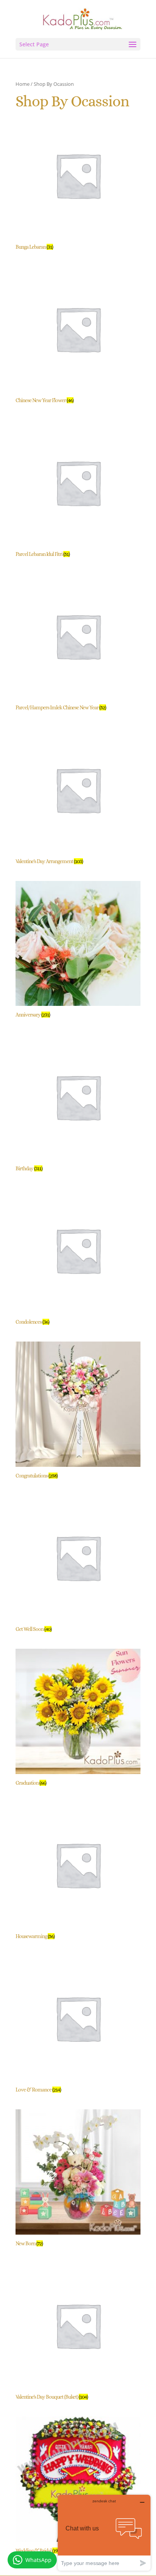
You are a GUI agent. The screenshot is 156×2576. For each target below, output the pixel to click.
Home (23, 84)
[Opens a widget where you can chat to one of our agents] (104, 2533)
